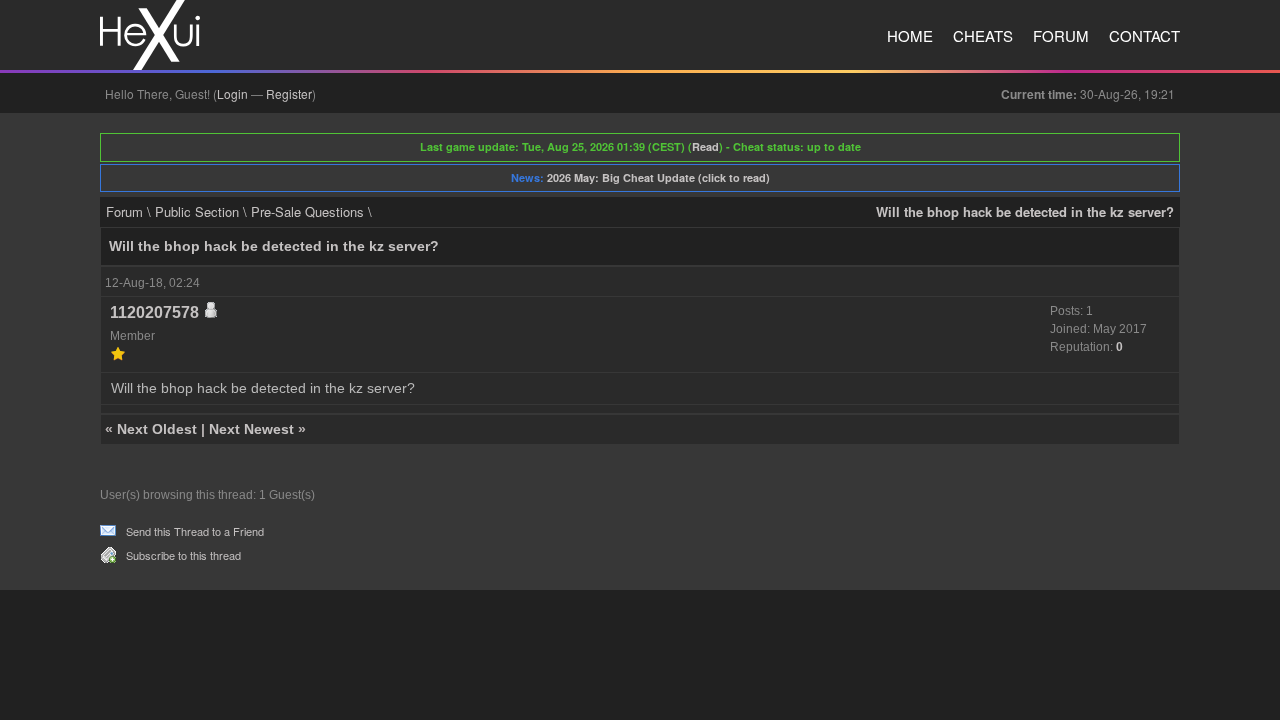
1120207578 (154, 312)
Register (289, 93)
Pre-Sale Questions (307, 211)
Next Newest (251, 429)
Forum (1061, 35)
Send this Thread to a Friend (195, 531)
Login (232, 93)
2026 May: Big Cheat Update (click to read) (658, 177)
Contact (1144, 35)
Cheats (983, 35)
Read (705, 146)
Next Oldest (157, 429)
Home (910, 35)
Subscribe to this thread (183, 555)
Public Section (197, 211)
